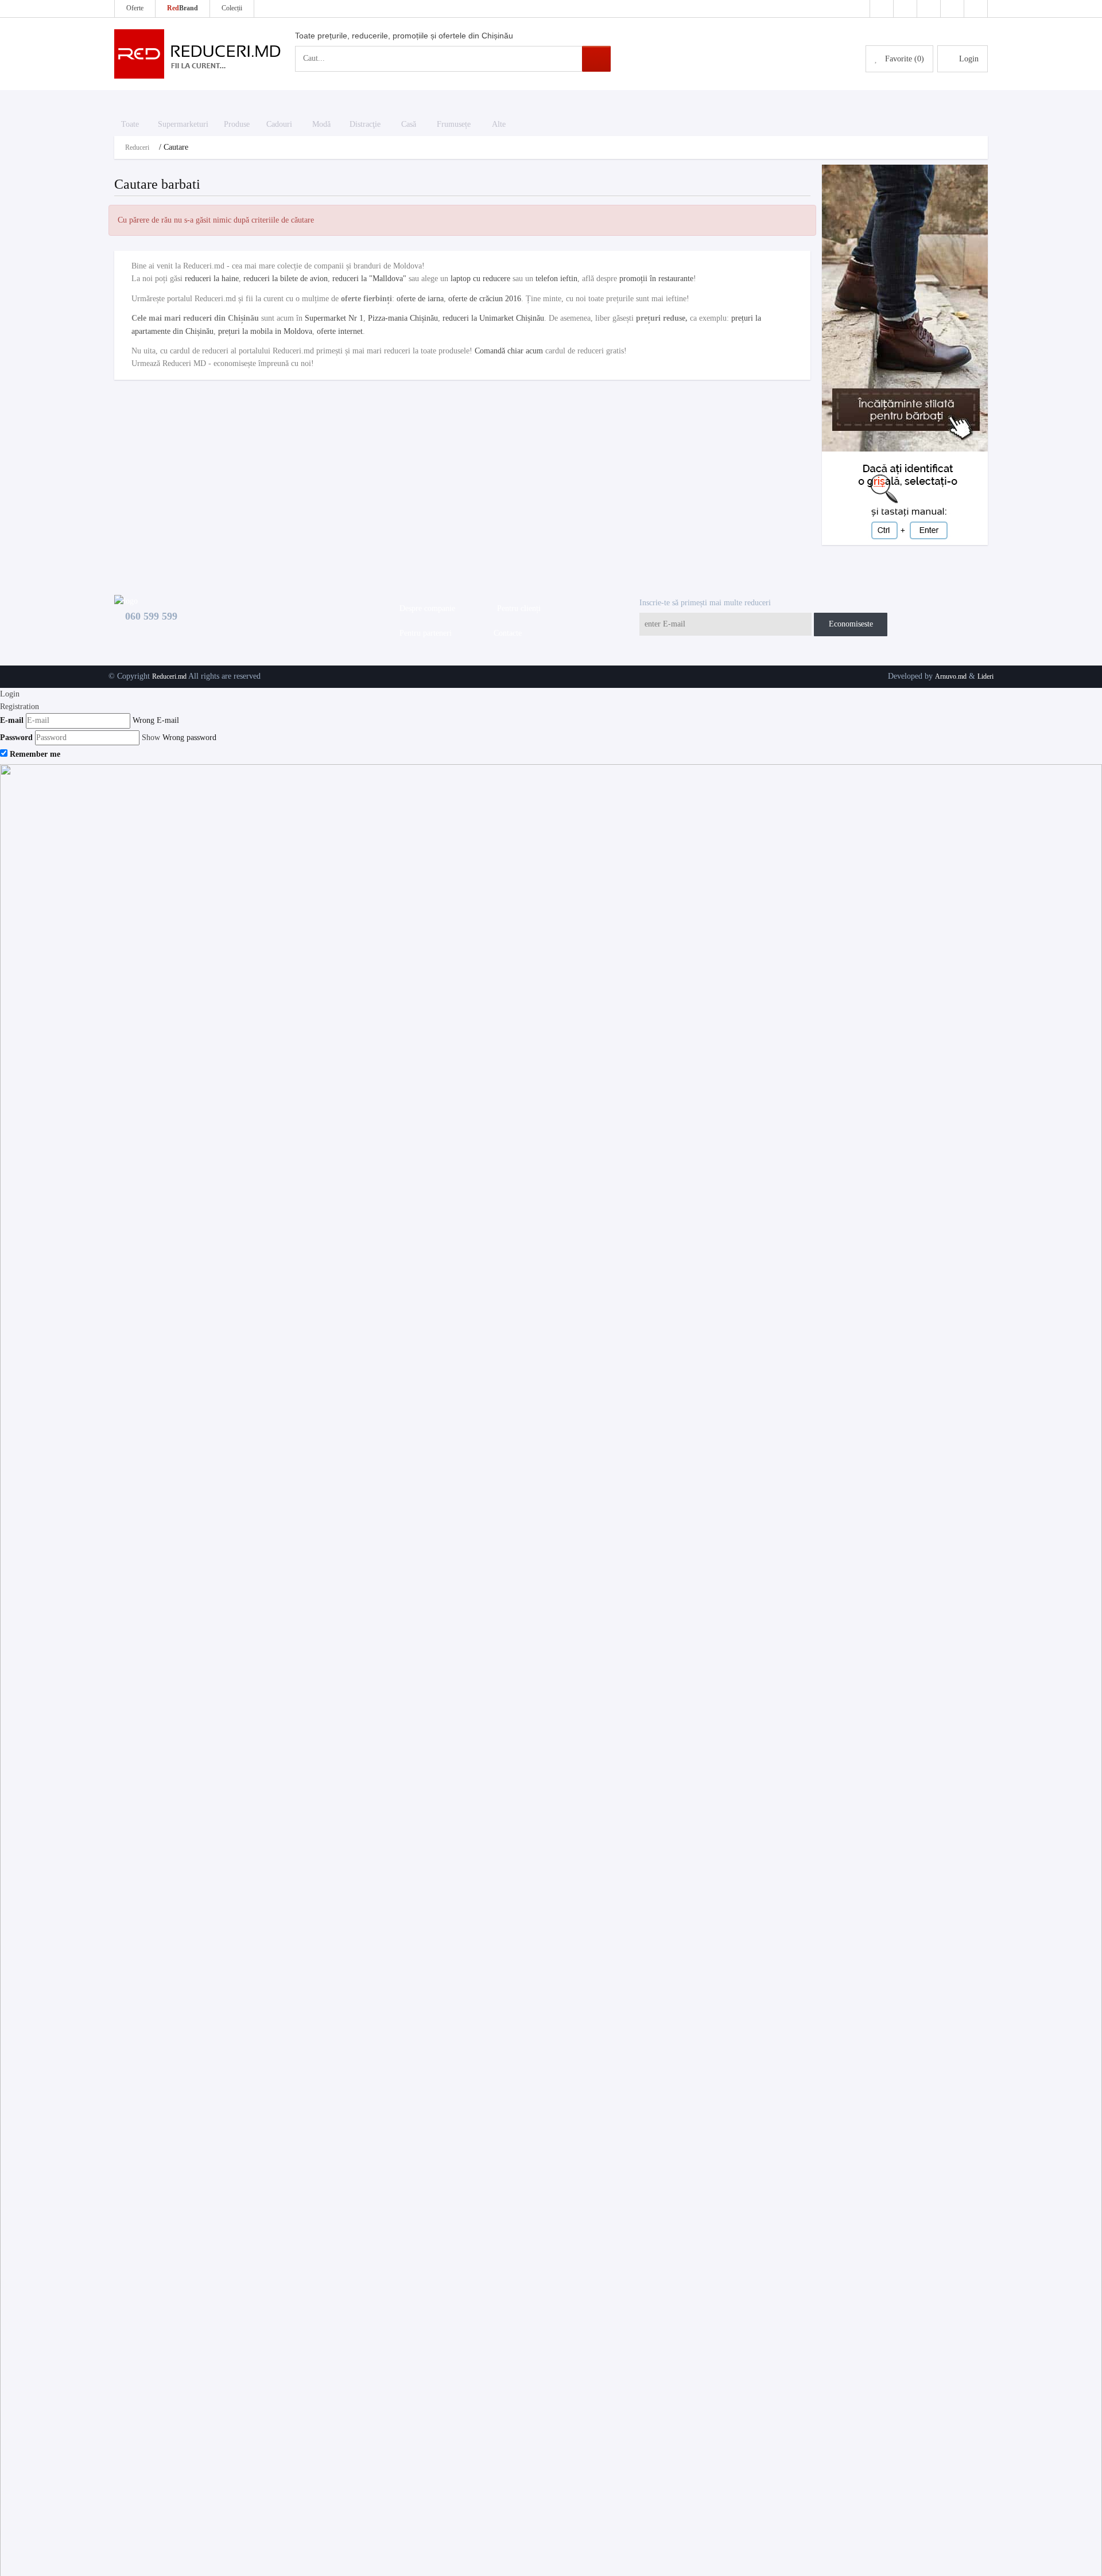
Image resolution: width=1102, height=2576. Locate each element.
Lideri (985, 676)
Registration (20, 707)
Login (10, 694)
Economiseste (851, 624)
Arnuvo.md (951, 676)
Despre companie (425, 608)
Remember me (35, 754)
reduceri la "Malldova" (369, 279)
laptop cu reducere (480, 279)
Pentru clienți (517, 608)
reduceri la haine (212, 279)
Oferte (135, 8)
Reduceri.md (169, 676)
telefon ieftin (556, 279)
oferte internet (340, 331)
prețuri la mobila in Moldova (265, 331)
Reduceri (137, 147)
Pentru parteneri (423, 633)
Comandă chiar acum (509, 351)
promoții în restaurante (656, 279)
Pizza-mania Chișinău (403, 318)
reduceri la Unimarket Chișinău (493, 318)
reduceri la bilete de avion (286, 279)
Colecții (232, 8)
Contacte (505, 633)
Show (151, 738)
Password (16, 738)
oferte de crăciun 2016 (485, 299)
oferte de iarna (420, 299)
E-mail (12, 720)
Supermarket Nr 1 (334, 318)
